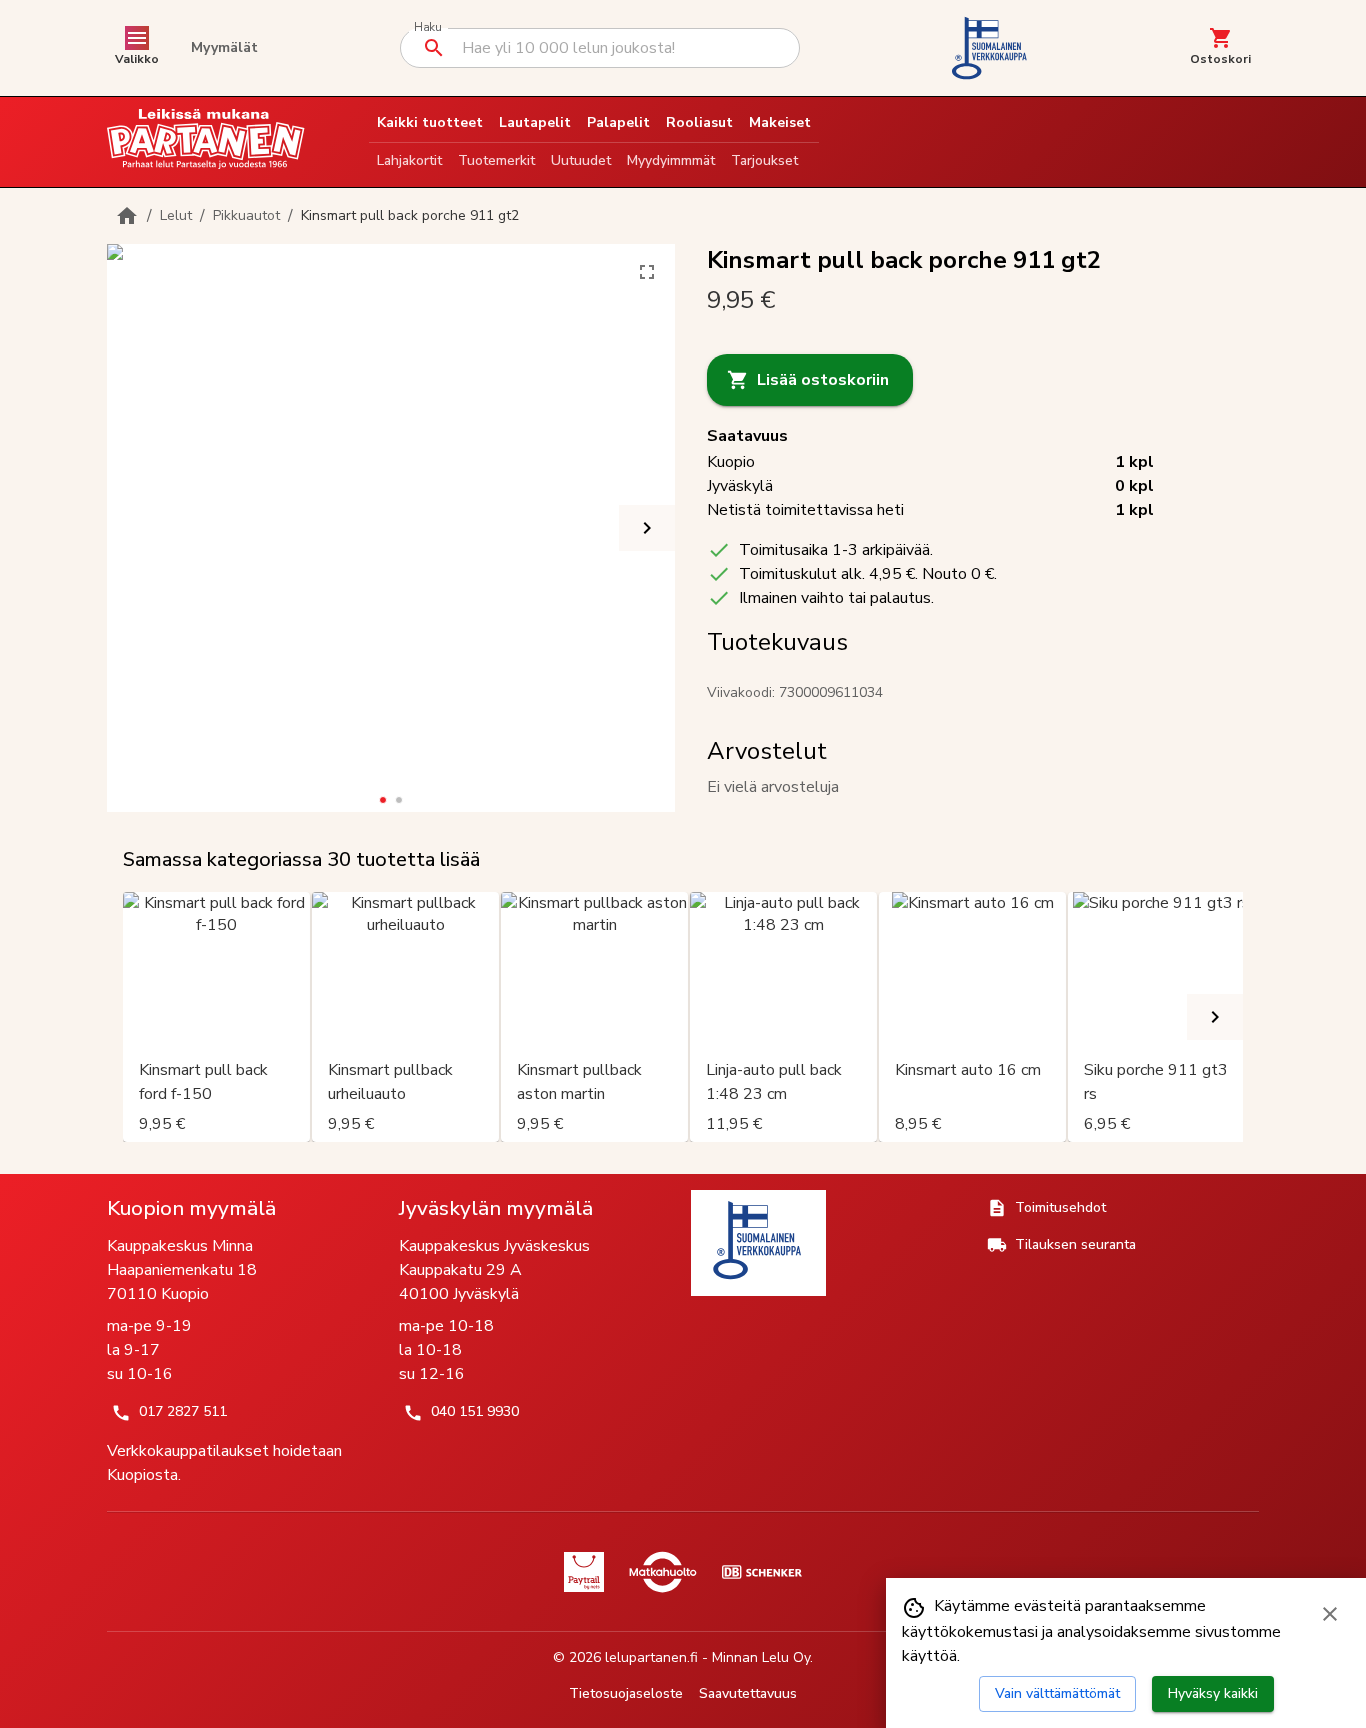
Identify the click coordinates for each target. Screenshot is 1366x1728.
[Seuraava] (647, 528)
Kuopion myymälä (191, 1208)
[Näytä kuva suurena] (647, 272)
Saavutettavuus (748, 1693)
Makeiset (780, 122)
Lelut (176, 215)
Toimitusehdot (1060, 1207)
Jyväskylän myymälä (496, 1208)
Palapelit (618, 122)
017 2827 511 (183, 1411)
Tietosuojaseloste (626, 1693)
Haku (427, 27)
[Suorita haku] (434, 48)
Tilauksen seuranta (1075, 1244)
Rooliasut (699, 122)
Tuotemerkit (496, 160)
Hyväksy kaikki (1213, 1693)
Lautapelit (535, 122)
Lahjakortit (409, 160)
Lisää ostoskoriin (823, 380)
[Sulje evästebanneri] (1330, 1614)
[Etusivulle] (127, 216)
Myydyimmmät (671, 160)
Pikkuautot (246, 215)
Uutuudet (581, 160)
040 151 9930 (475, 1411)
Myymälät (224, 47)
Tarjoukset (764, 160)
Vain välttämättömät (1057, 1693)
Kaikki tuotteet (430, 122)
